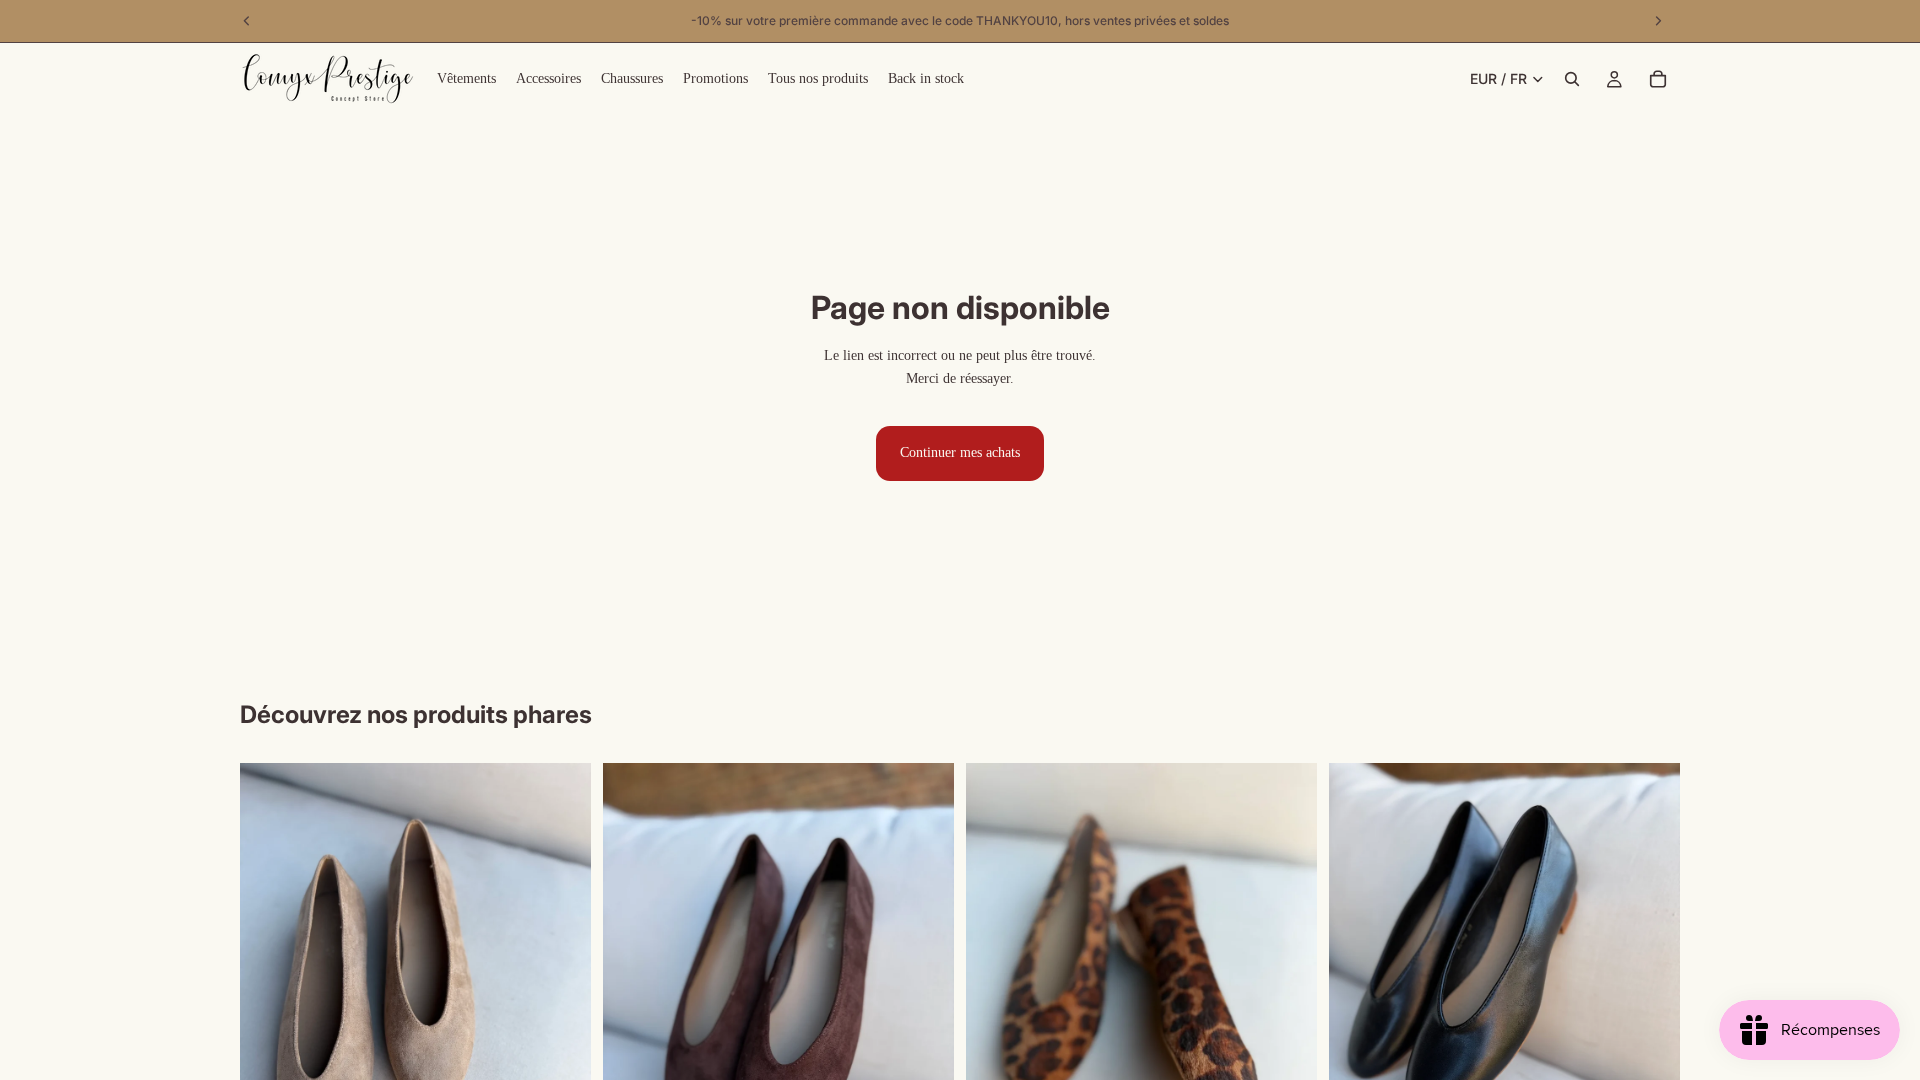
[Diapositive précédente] (270, 997)
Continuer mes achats (960, 452)
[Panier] (1658, 79)
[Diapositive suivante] (561, 997)
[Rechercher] (1572, 79)
